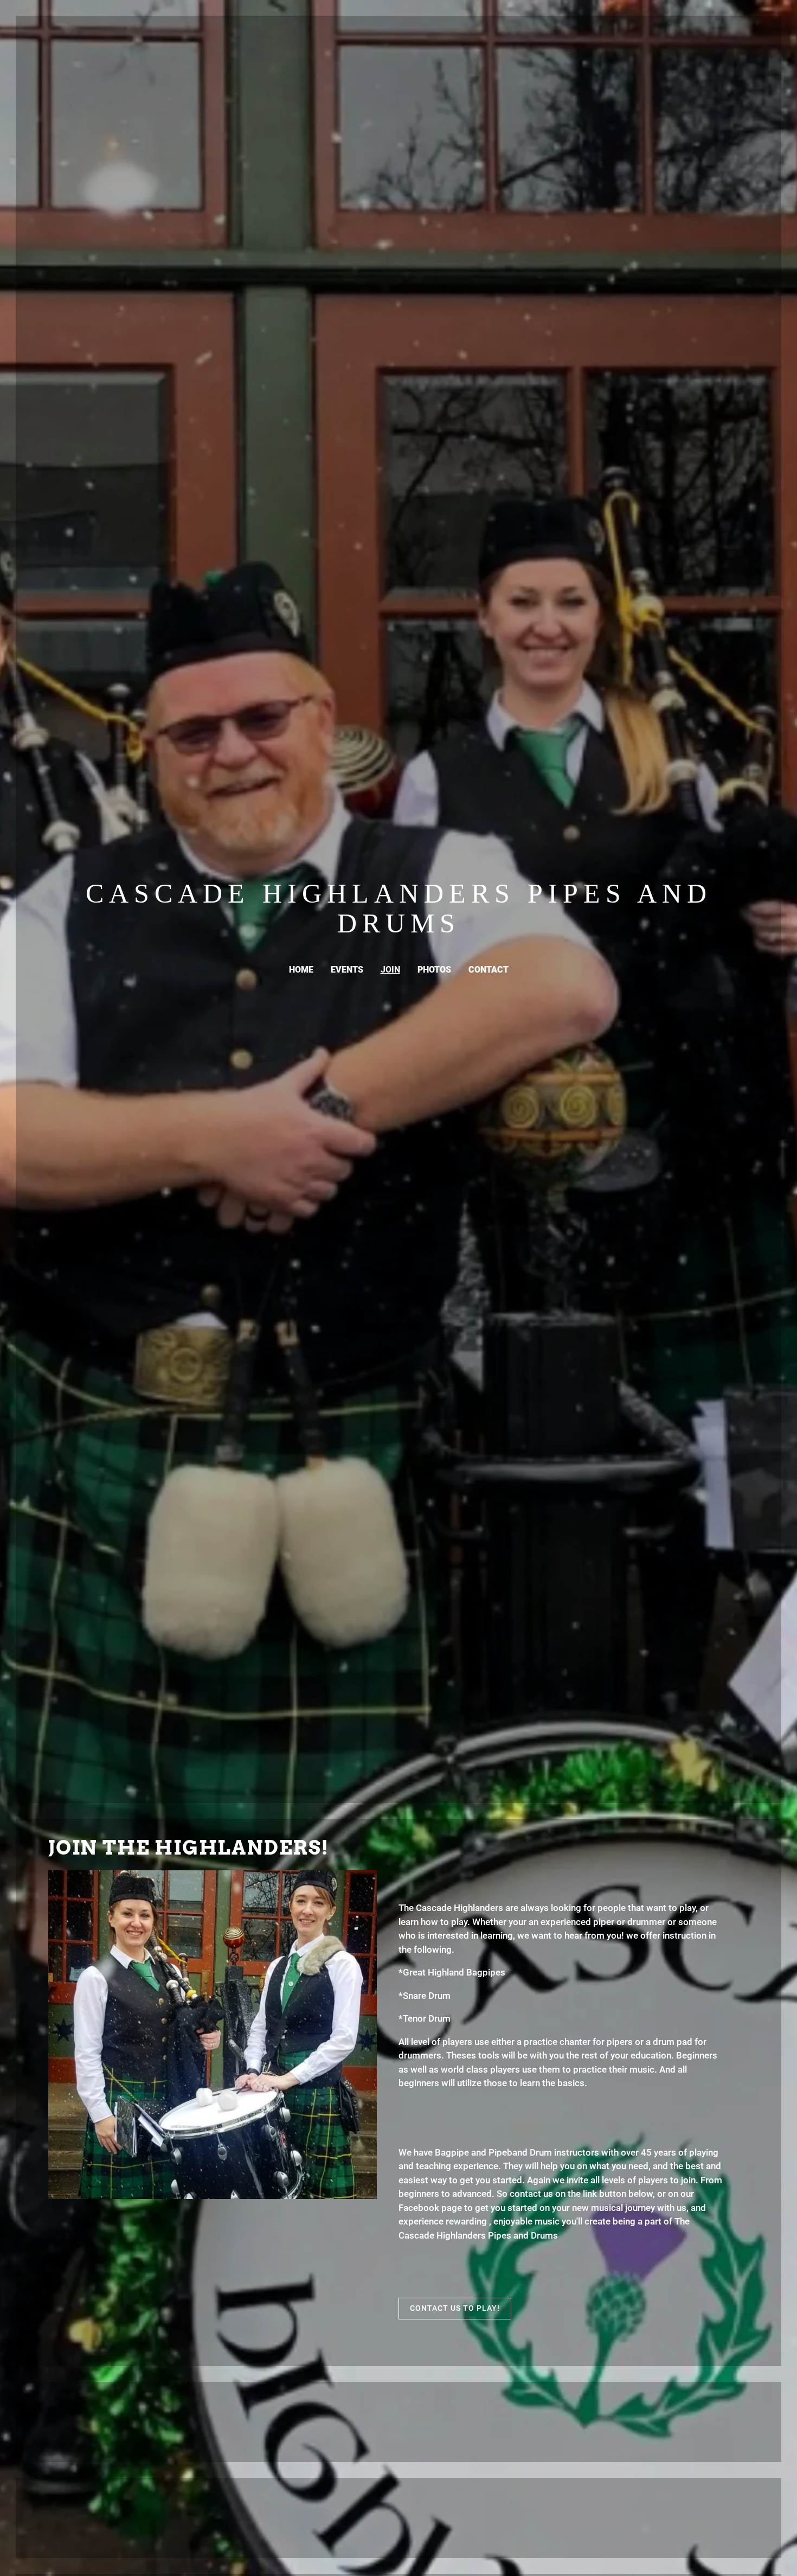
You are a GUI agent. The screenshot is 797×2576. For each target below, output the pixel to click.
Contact (489, 970)
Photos (434, 970)
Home (301, 970)
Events (347, 970)
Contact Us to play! (455, 2308)
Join (390, 970)
